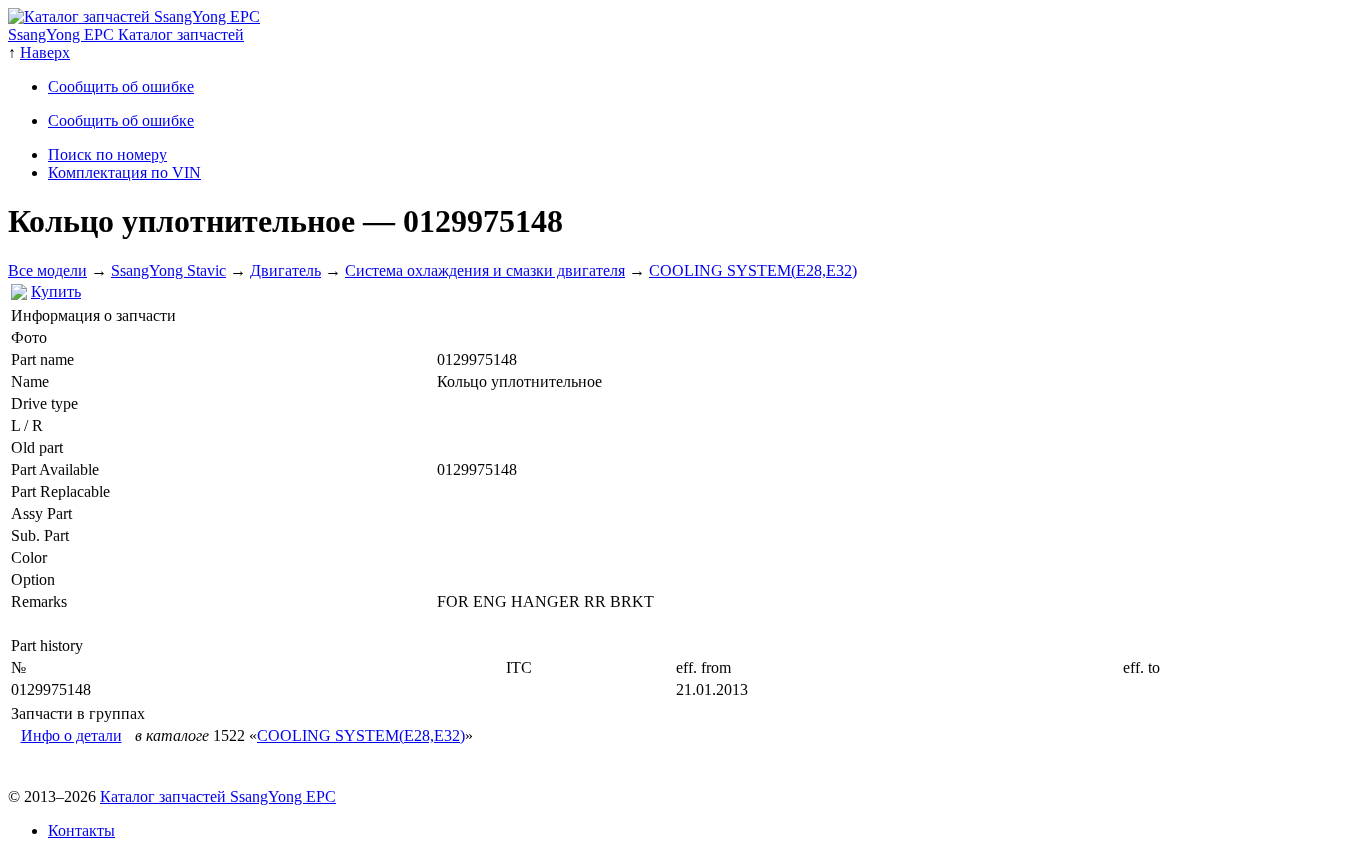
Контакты (81, 830)
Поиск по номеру (107, 154)
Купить (56, 291)
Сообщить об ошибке (121, 86)
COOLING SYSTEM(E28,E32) (753, 270)
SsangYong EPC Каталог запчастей (126, 34)
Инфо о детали (71, 735)
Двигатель (285, 270)
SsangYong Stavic (168, 270)
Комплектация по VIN (124, 172)
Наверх (45, 52)
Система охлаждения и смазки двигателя (485, 270)
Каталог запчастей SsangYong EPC (218, 796)
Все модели (47, 270)
